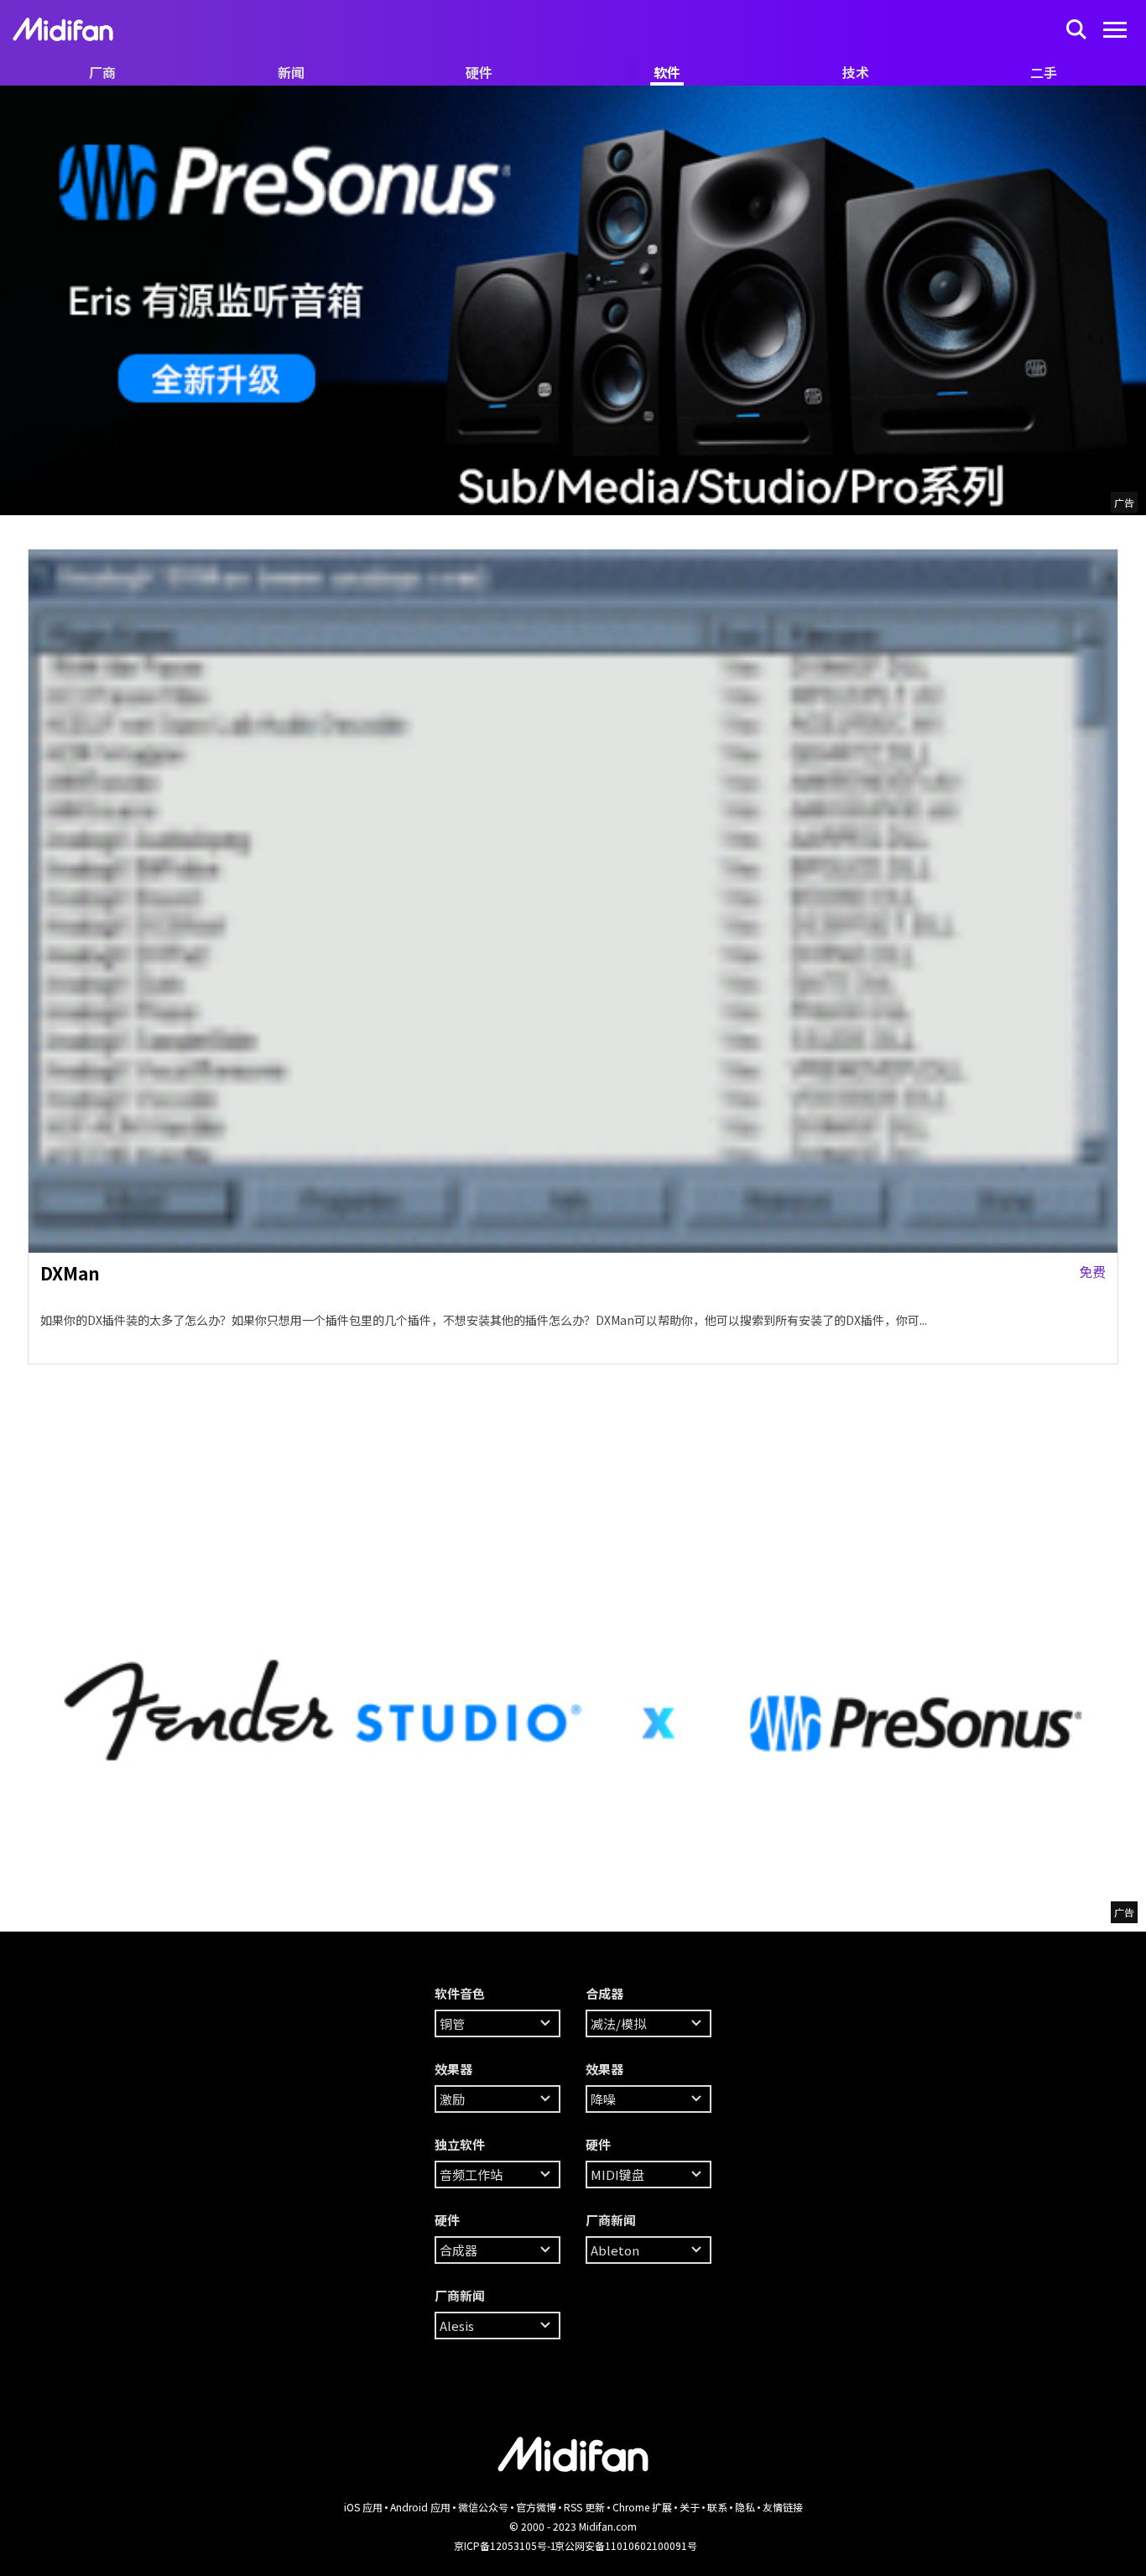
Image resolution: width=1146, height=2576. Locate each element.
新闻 (291, 72)
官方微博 (536, 2507)
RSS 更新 (584, 2507)
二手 (1044, 72)
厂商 (102, 72)
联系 (717, 2507)
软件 (667, 72)
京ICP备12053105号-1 (505, 2545)
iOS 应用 (363, 2507)
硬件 (479, 72)
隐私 (745, 2507)
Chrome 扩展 (642, 2507)
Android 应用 (420, 2507)
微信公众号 (483, 2507)
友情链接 (783, 2507)
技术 (856, 72)
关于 (690, 2507)
